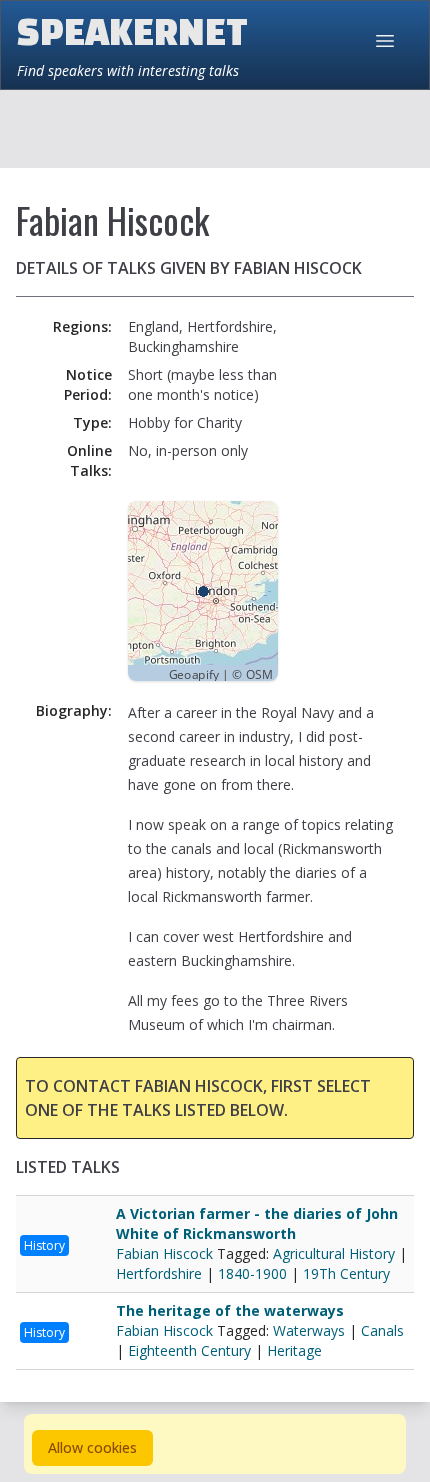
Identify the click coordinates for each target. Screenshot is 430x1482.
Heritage (294, 1350)
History (44, 1245)
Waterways (309, 1330)
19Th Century (346, 1273)
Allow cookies (92, 1447)
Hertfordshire (159, 1273)
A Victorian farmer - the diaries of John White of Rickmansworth (257, 1223)
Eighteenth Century (189, 1350)
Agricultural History (334, 1253)
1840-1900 (252, 1273)
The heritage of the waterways (230, 1310)
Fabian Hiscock (166, 1253)
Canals (382, 1330)
